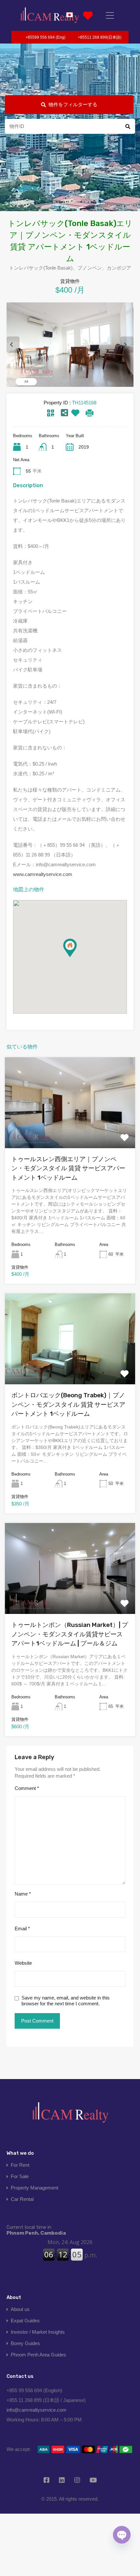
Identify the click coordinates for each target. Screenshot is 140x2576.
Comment (27, 1788)
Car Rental (22, 2199)
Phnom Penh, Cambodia (36, 2230)
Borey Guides (25, 2343)
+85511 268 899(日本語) (100, 37)
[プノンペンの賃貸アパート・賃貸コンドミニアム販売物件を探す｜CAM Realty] (50, 15)
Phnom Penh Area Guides (38, 2355)
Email (22, 1929)
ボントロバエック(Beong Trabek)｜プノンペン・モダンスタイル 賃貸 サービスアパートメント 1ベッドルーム (68, 1404)
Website (23, 1963)
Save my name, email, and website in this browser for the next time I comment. (66, 2001)
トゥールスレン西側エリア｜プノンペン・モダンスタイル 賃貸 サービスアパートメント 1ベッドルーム (68, 1168)
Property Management (35, 2188)
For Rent (20, 2165)
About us (20, 2309)
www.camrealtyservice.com (43, 874)
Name (23, 1894)
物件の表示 (70, 1130)
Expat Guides (25, 2321)
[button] (77, 957)
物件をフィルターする (73, 104)
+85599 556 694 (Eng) (45, 37)
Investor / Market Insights (38, 2332)
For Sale (20, 2176)
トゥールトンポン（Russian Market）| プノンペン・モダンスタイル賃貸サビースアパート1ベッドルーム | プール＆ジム (70, 1634)
